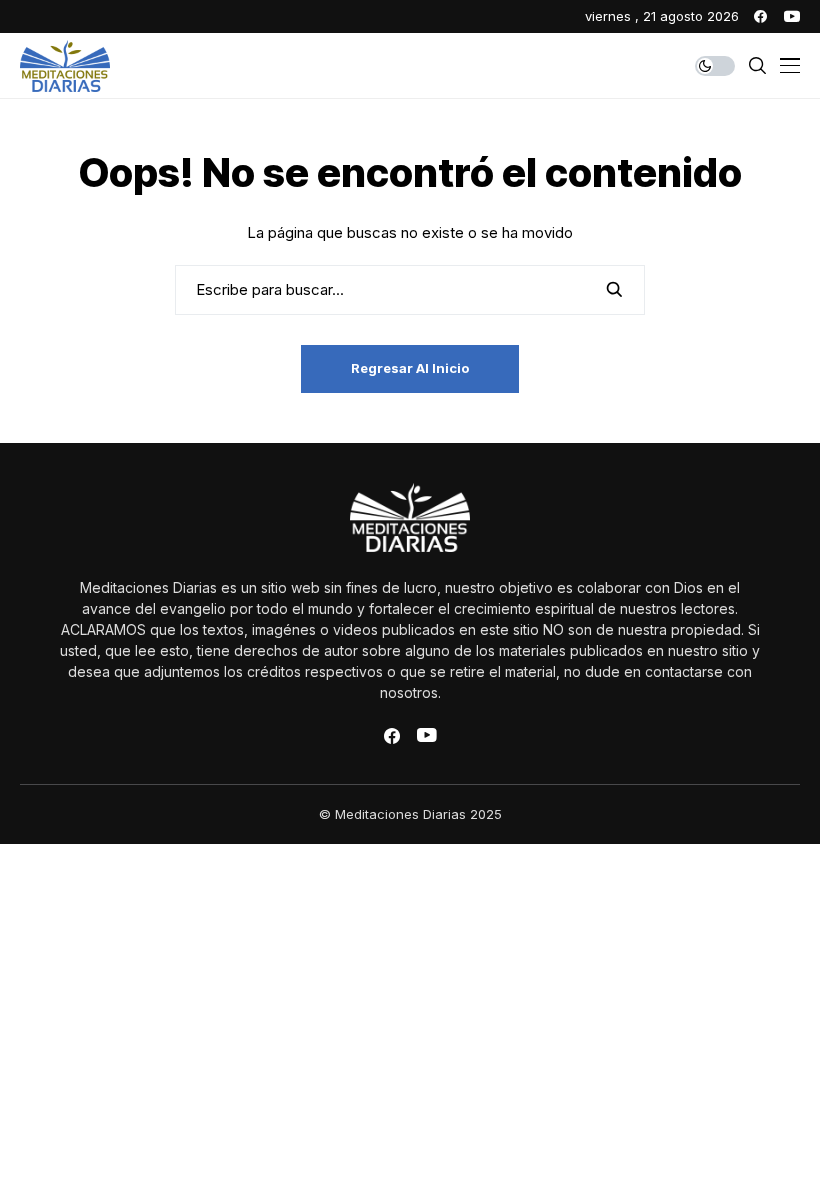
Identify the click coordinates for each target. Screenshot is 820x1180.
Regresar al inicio (410, 368)
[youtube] (792, 16)
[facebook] (760, 16)
